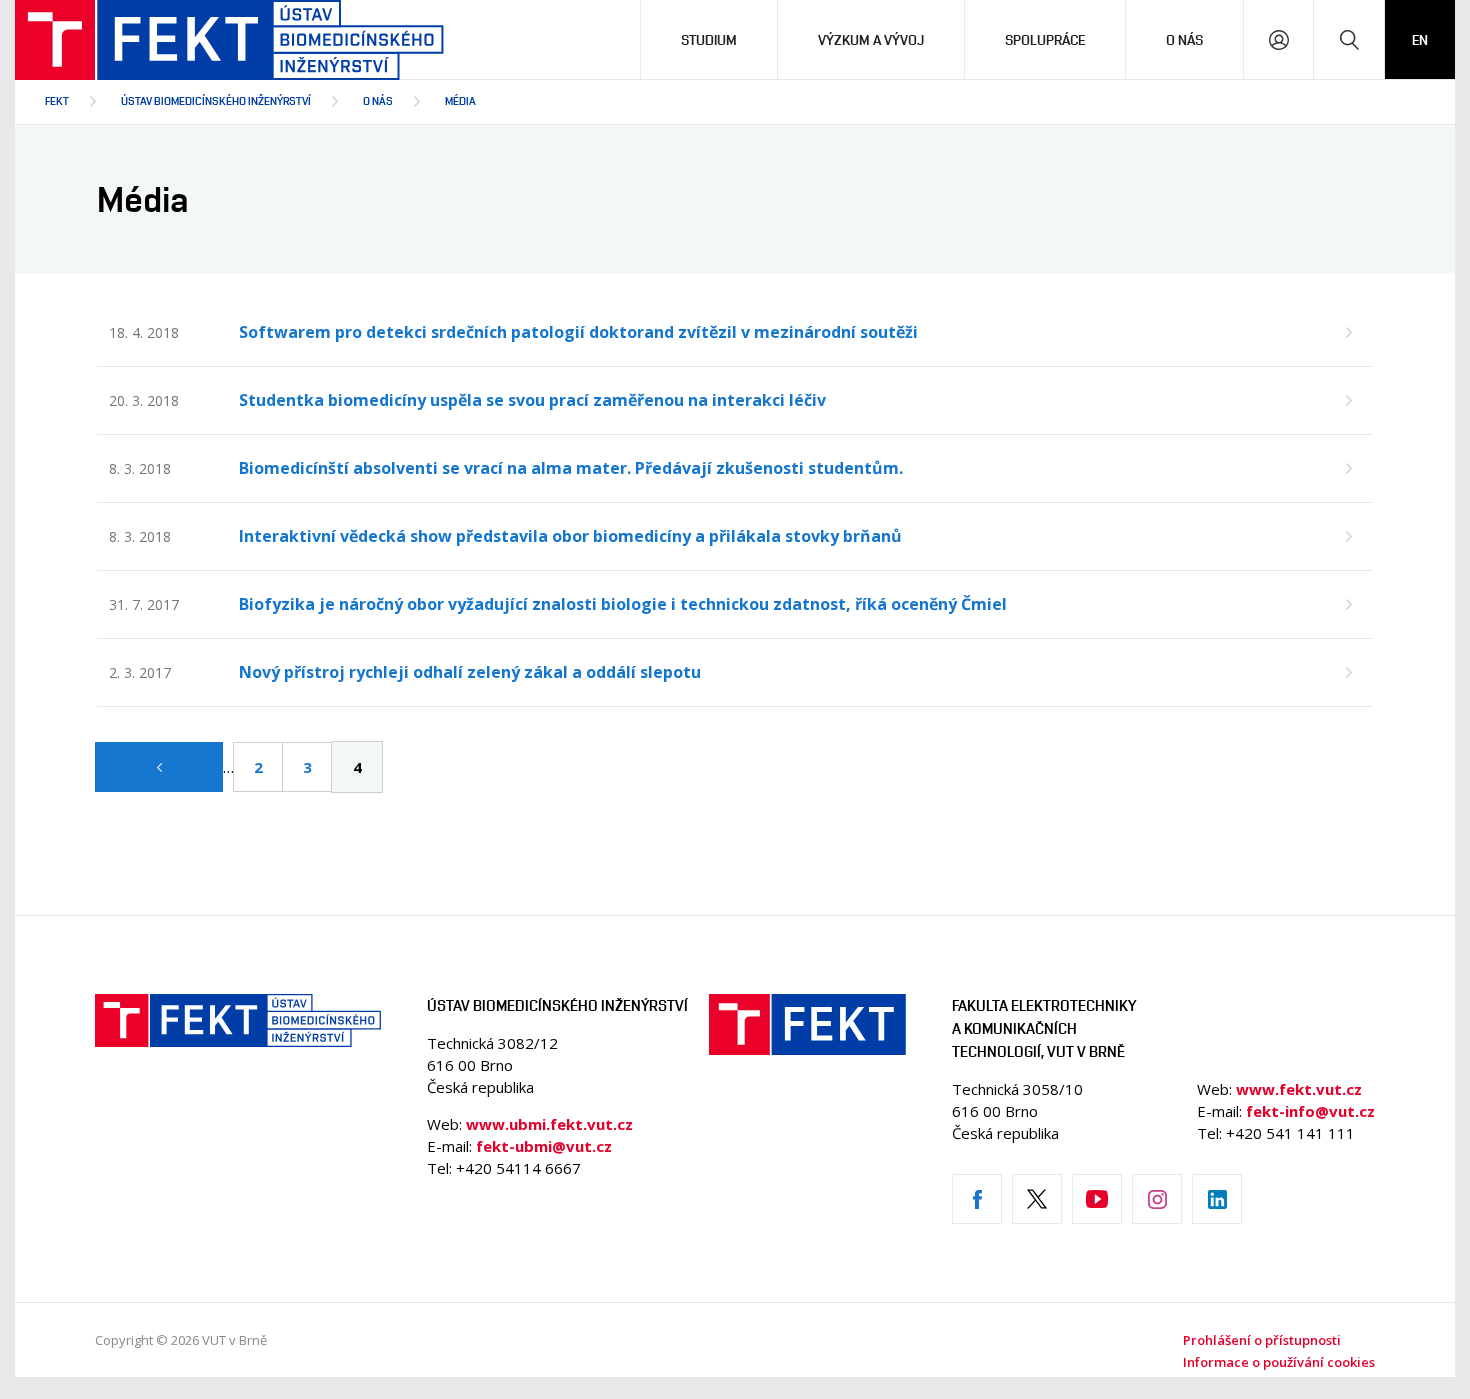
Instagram (1157, 1199)
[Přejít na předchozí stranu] (159, 767)
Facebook (977, 1199)
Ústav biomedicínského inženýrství (216, 100)
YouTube (1097, 1199)
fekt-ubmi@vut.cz (544, 1146)
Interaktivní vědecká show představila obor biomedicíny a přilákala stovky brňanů (570, 536)
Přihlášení (1278, 39)
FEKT (57, 100)
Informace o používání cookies (1279, 1362)
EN (1420, 39)
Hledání (1349, 39)
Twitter (1037, 1199)
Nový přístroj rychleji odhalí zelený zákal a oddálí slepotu (470, 672)
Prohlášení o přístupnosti (1262, 1340)
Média (460, 100)
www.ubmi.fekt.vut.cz (549, 1124)
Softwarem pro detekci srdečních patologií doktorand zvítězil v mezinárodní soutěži (578, 332)
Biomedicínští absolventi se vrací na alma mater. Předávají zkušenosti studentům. (571, 468)
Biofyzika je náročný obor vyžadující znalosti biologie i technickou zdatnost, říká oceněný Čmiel (623, 604)
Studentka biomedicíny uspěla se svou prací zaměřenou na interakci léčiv (532, 400)
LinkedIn (1217, 1199)
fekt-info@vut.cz (1310, 1111)
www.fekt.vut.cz (1299, 1089)
